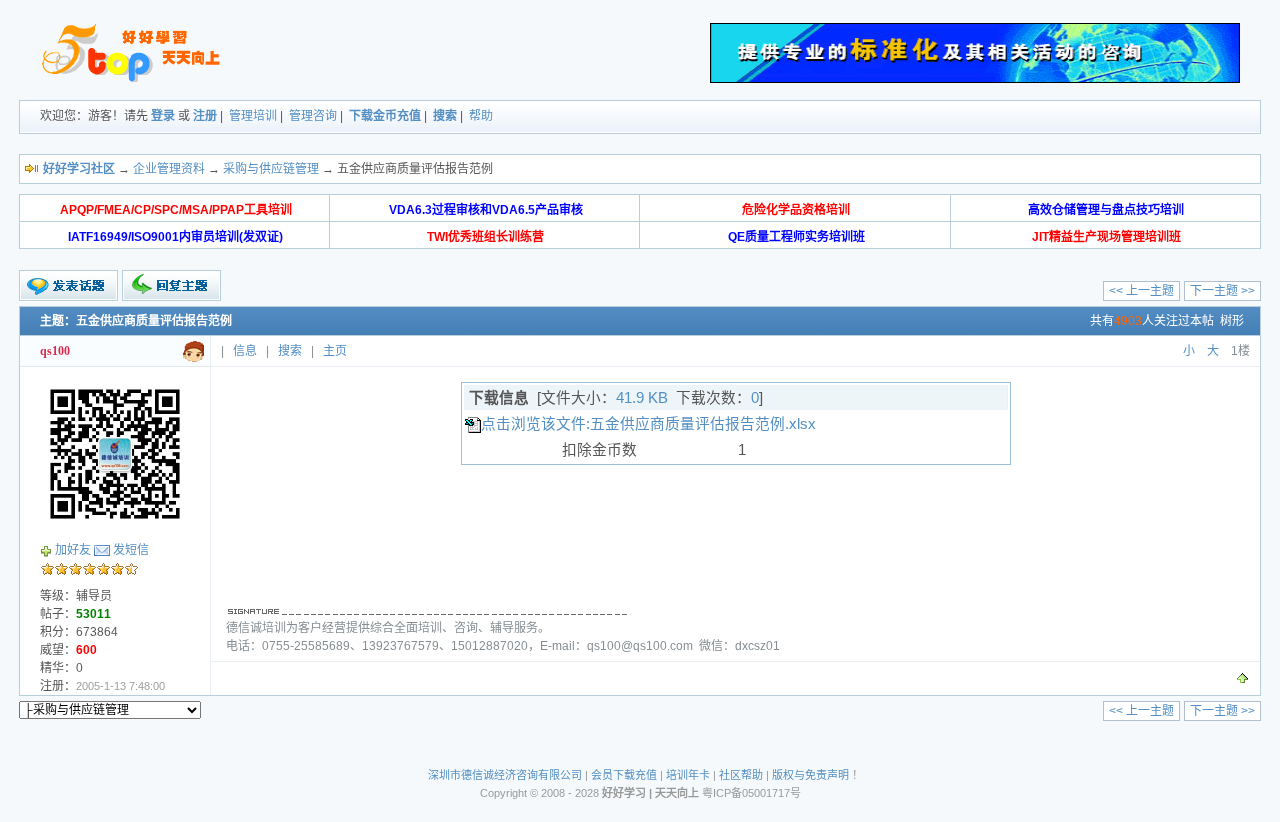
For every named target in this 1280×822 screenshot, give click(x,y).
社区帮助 (741, 775)
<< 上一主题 (1141, 291)
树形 (1232, 321)
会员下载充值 (624, 775)
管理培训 (253, 116)
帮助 (481, 116)
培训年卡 (688, 775)
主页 (335, 351)
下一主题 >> (1222, 291)
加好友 (73, 550)
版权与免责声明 (810, 775)
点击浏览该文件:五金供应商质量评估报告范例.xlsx (648, 424)
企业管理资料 (169, 169)
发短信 (131, 550)
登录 (163, 116)
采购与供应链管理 (271, 169)
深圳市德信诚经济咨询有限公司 (505, 775)
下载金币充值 (385, 116)
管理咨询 (313, 116)
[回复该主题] (171, 285)
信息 (245, 351)
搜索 (445, 116)
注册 (205, 116)
